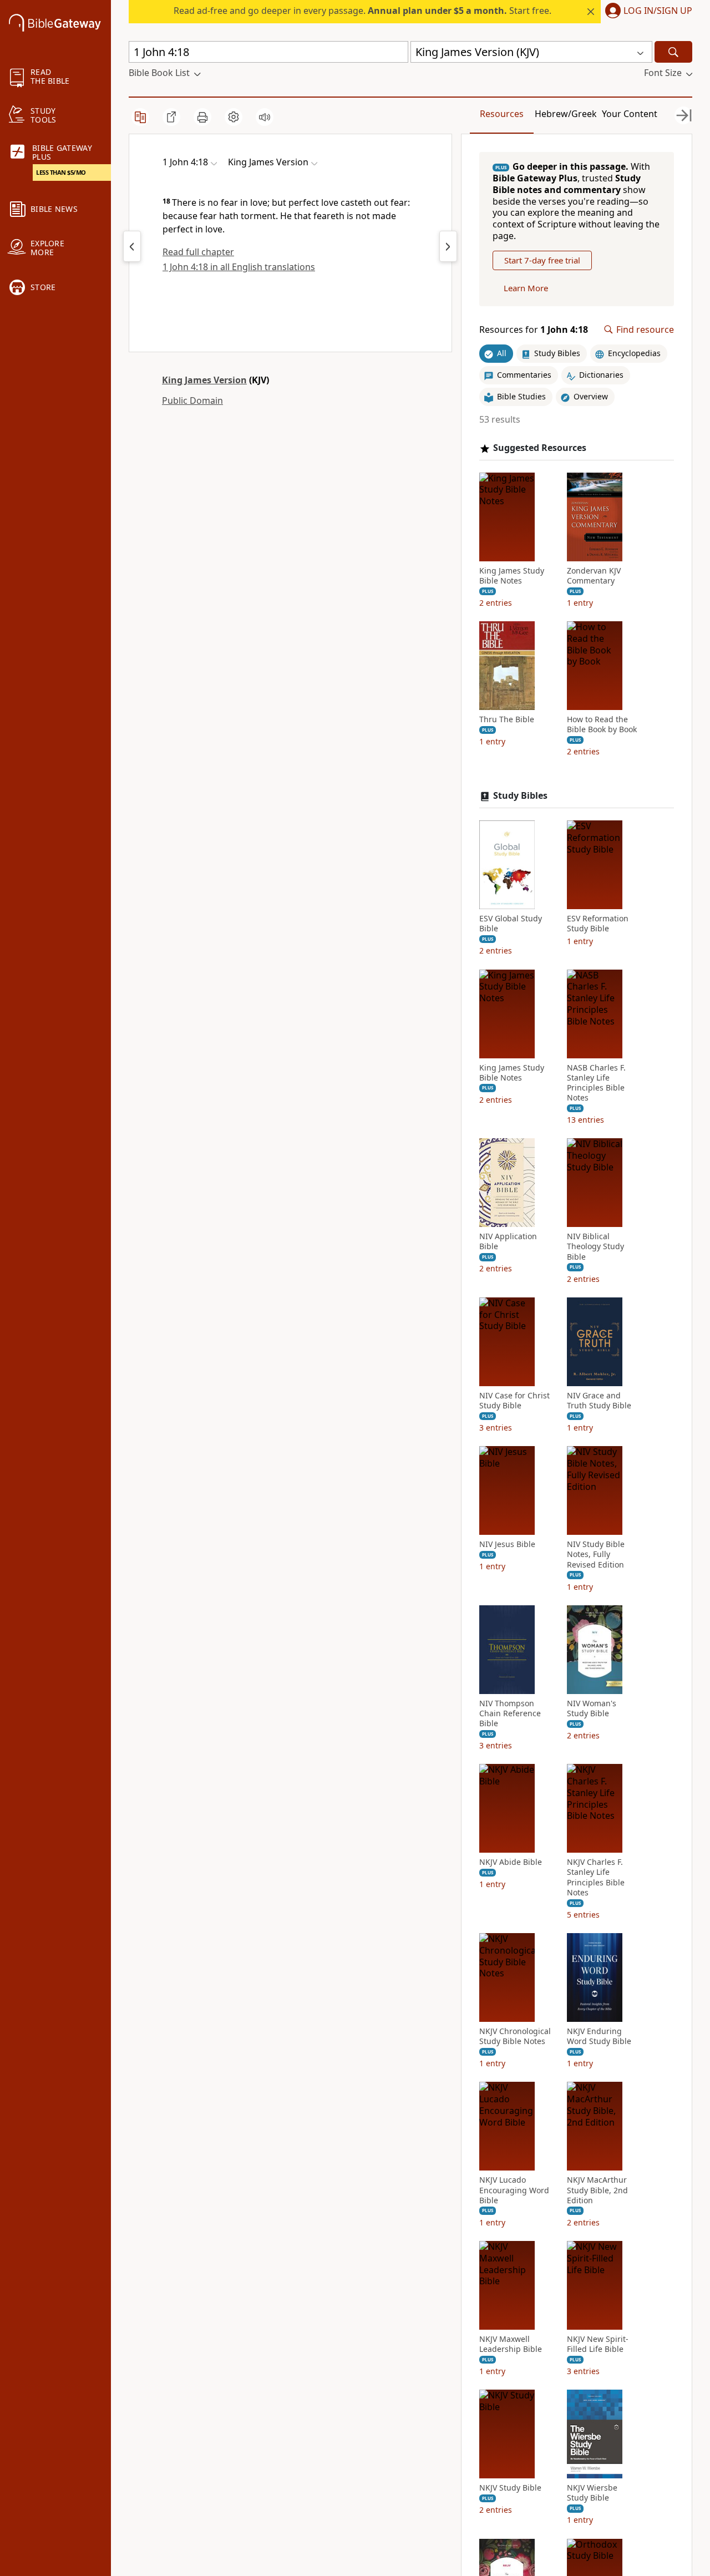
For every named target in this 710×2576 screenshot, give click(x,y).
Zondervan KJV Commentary (594, 576)
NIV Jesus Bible (507, 1544)
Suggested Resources (540, 448)
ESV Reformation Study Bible (598, 924)
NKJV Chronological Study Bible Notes (515, 2036)
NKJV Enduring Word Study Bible (599, 2036)
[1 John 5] (448, 246)
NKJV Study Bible (510, 2488)
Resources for (534, 330)
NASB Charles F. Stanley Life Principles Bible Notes (596, 1083)
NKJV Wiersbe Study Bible (592, 2493)
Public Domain (192, 400)
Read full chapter (198, 252)
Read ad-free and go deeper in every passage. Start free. (362, 11)
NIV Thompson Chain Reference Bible (510, 1713)
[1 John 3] (132, 246)
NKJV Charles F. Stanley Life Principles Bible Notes (596, 1877)
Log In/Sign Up (658, 11)
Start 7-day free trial (542, 260)
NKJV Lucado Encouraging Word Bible (514, 2190)
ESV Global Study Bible (511, 924)
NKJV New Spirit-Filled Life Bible (598, 2344)
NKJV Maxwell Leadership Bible (511, 2344)
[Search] (673, 52)
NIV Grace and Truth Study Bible (599, 1401)
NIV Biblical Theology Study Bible (595, 1246)
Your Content (630, 114)
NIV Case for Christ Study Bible (514, 1401)
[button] (646, 12)
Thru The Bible (507, 719)
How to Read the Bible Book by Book (602, 724)
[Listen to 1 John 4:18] (265, 117)
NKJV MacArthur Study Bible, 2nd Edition (597, 2190)
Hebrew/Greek (566, 114)
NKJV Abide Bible (511, 1862)
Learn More (526, 288)
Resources (502, 114)
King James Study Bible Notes (512, 576)
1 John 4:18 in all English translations (239, 267)
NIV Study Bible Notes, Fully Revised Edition (596, 1554)
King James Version (204, 380)
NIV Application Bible (508, 1241)
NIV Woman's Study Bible (592, 1708)
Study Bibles (520, 796)
